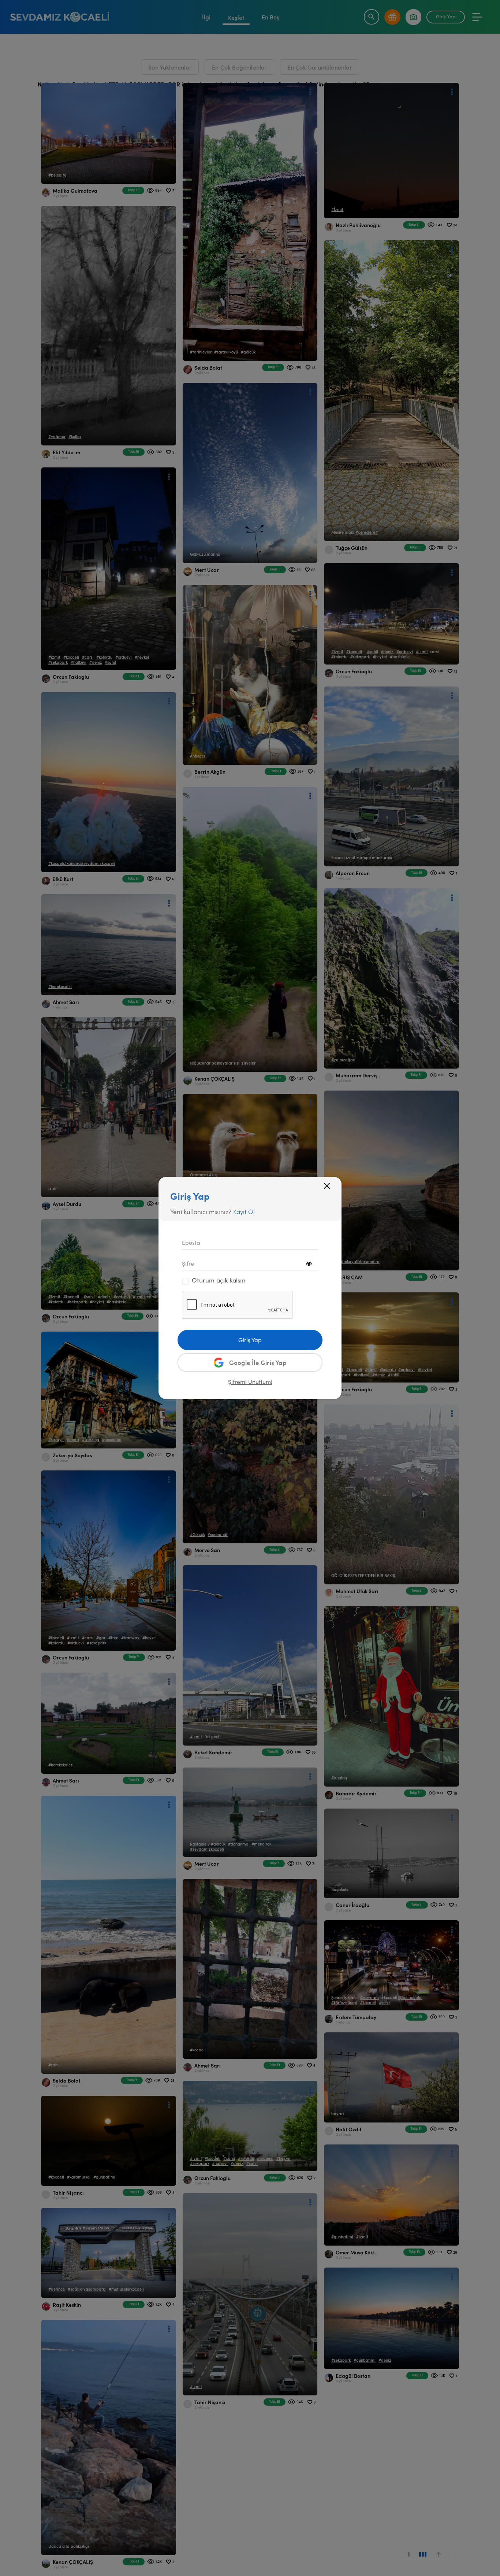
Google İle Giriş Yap (258, 1362)
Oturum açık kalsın (219, 1280)
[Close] (327, 1186)
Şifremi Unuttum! (250, 1382)
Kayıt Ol (244, 1211)
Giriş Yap (250, 1340)
